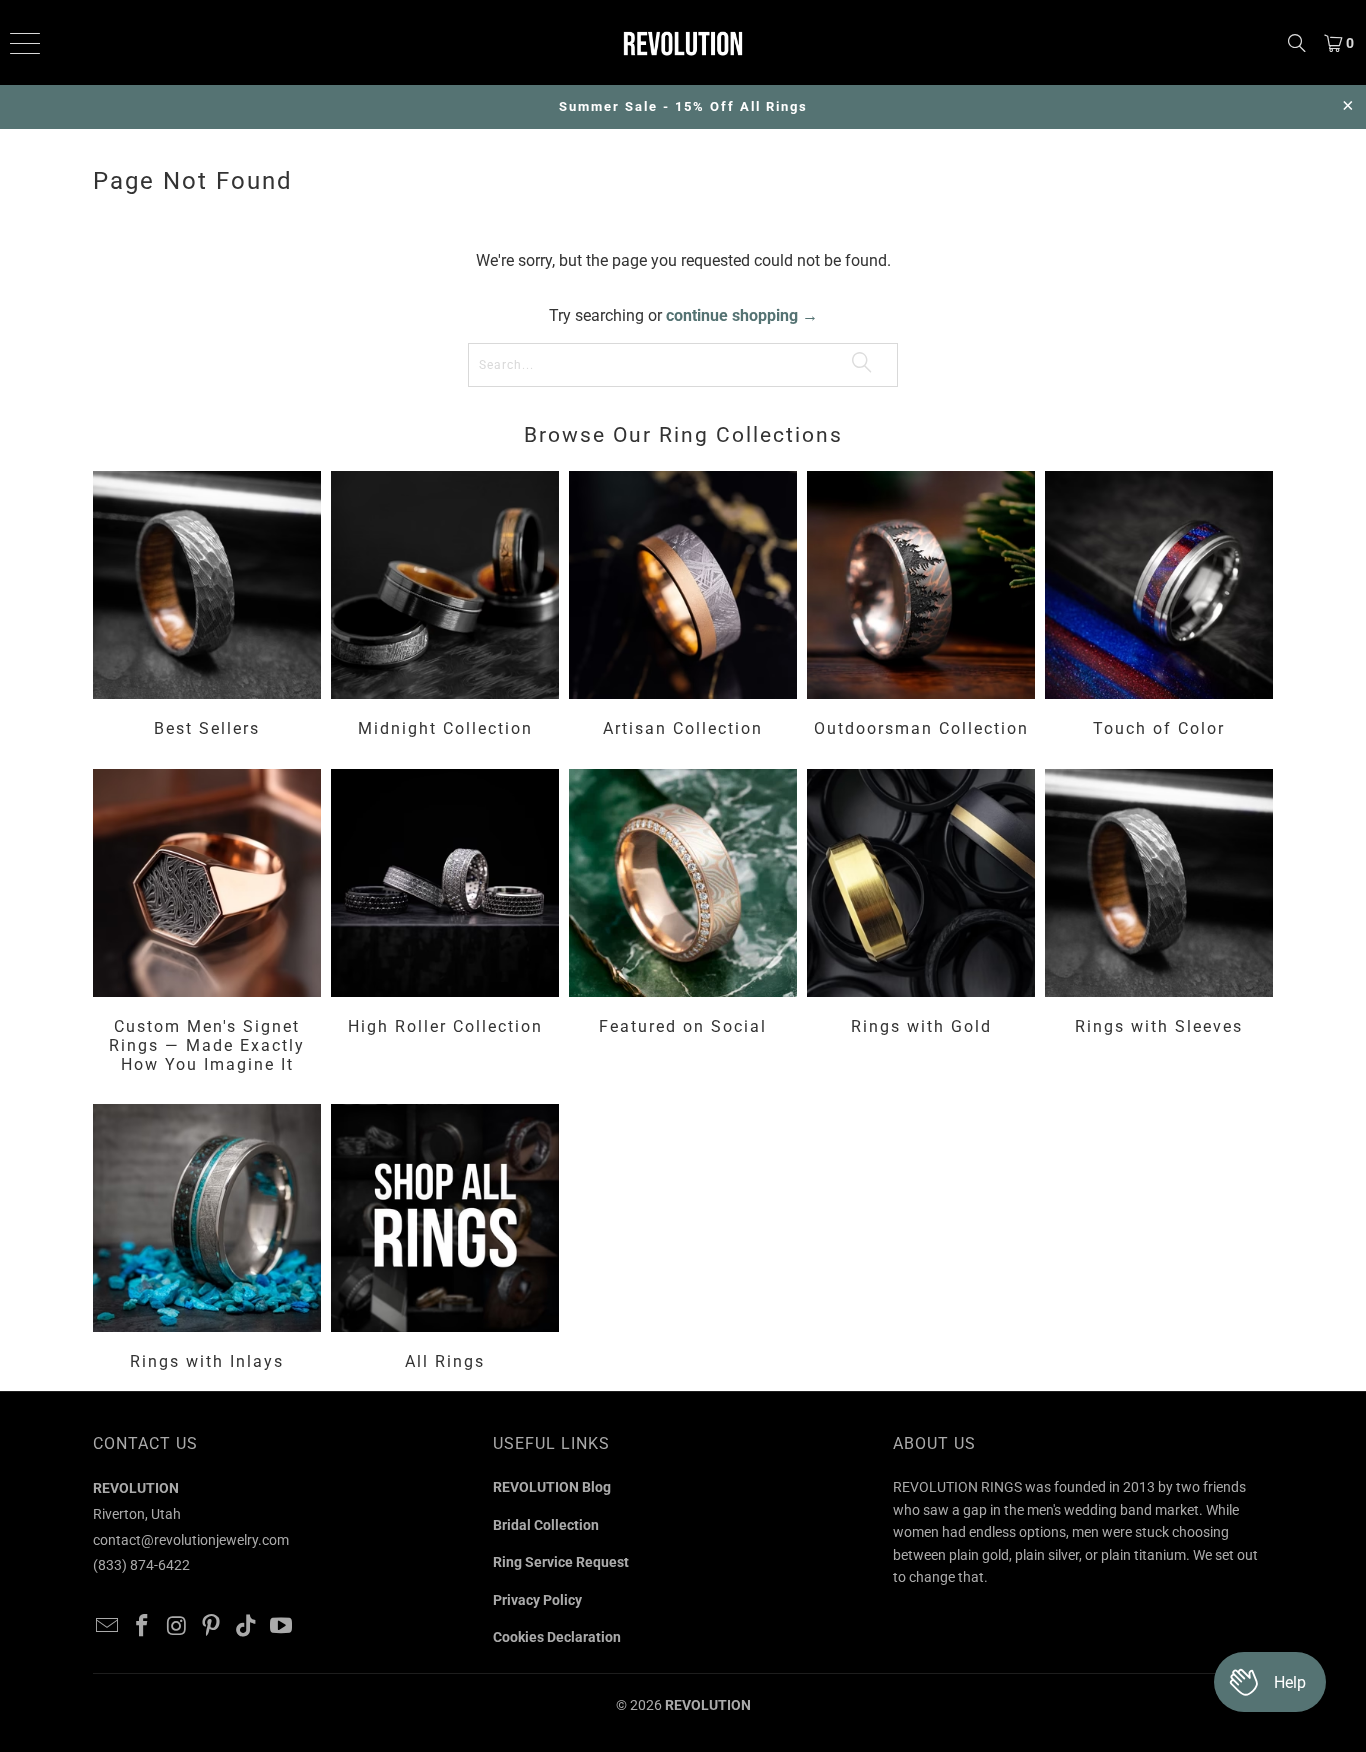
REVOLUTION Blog (552, 1487)
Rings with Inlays (207, 1240)
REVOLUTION (708, 1705)
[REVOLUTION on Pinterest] (212, 1627)
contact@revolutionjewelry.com (191, 1540)
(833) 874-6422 (141, 1565)
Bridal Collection (546, 1525)
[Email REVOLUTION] (108, 1627)
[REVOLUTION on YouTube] (281, 1627)
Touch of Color (1159, 607)
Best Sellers (207, 607)
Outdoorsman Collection (921, 607)
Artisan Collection (683, 607)
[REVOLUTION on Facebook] (143, 1627)
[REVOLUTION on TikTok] (247, 1627)
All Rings (445, 1240)
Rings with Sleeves (1159, 924)
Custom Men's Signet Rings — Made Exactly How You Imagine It (207, 924)
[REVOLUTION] (683, 42)
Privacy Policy (537, 1600)
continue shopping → (742, 315)
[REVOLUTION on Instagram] (177, 1627)
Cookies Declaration (557, 1637)
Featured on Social (683, 924)
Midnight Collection (445, 607)
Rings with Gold (921, 924)
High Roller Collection (445, 924)
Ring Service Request (561, 1562)
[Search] (1297, 42)
